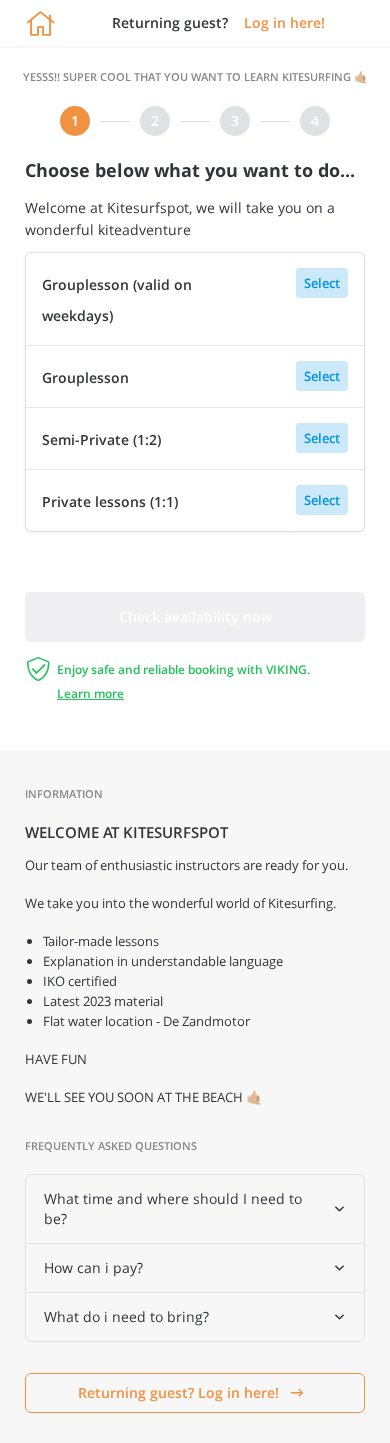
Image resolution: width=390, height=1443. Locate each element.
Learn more (90, 693)
